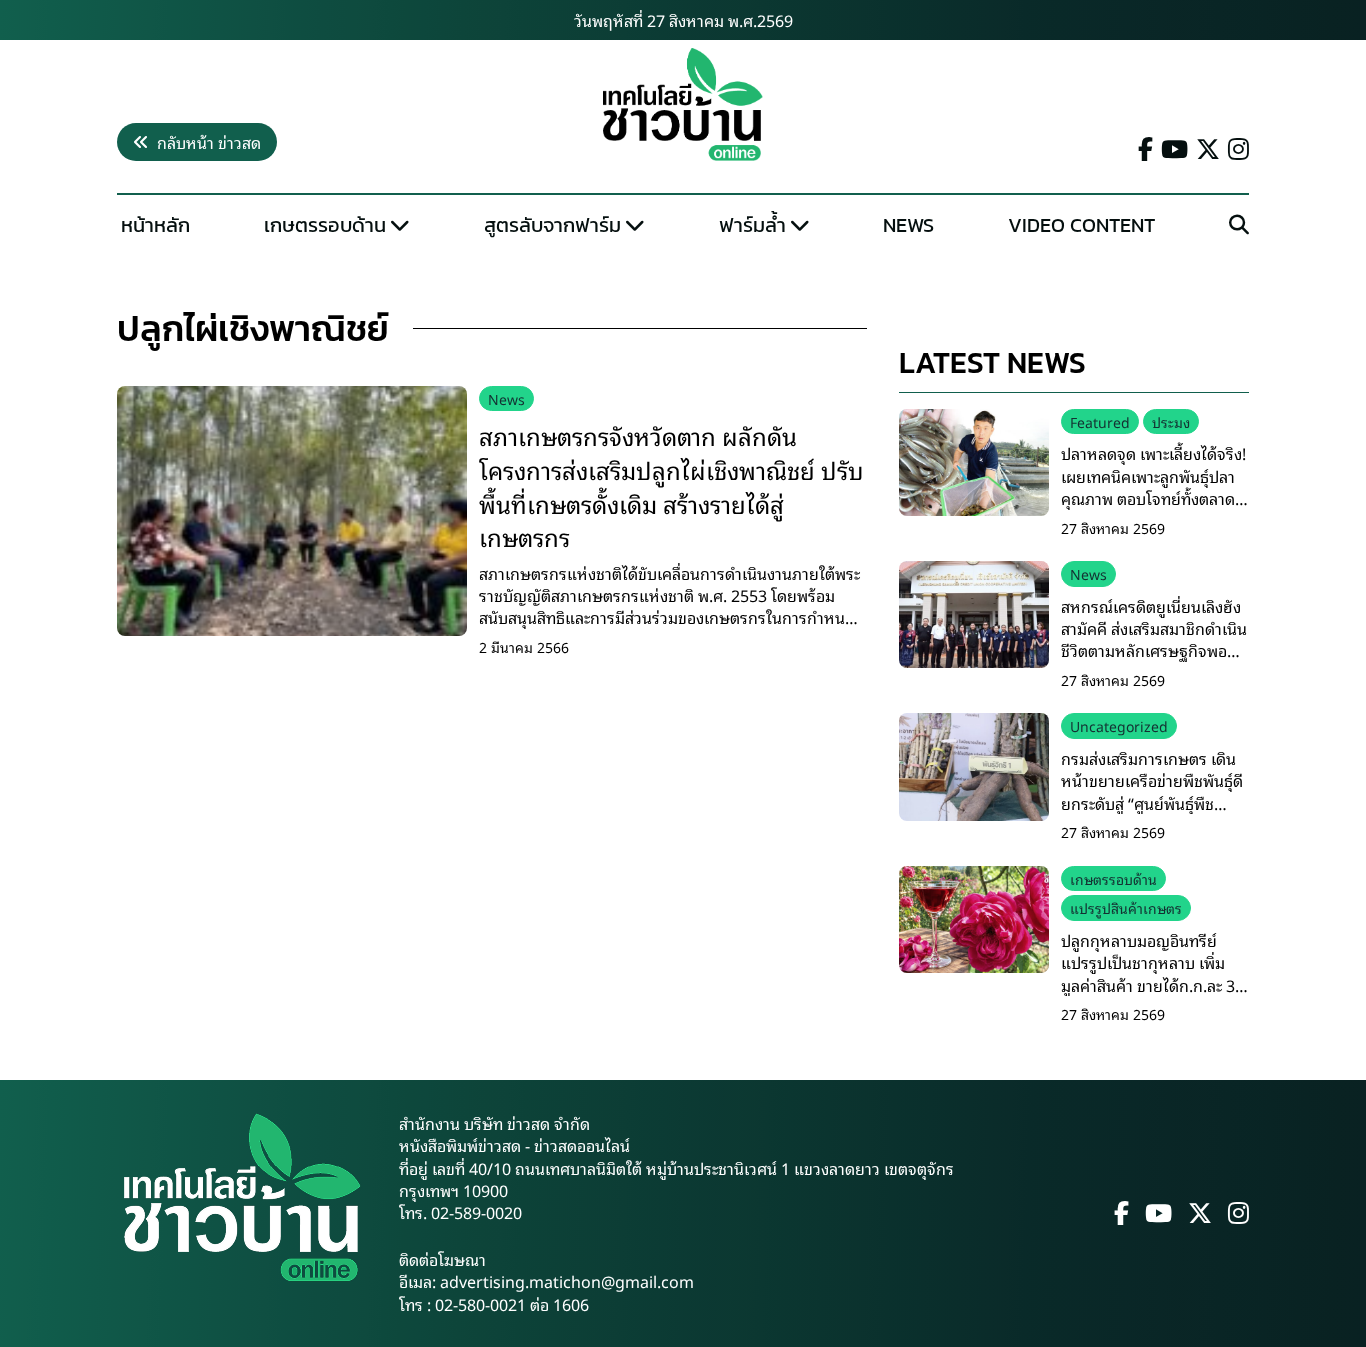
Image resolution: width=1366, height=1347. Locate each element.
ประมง (1171, 421)
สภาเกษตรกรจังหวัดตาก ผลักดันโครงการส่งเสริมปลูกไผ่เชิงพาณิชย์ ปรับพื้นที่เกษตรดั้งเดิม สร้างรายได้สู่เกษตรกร (671, 485)
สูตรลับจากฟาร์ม (552, 225)
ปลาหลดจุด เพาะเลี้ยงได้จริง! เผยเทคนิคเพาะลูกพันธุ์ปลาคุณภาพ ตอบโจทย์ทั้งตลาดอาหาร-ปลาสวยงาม (1153, 486)
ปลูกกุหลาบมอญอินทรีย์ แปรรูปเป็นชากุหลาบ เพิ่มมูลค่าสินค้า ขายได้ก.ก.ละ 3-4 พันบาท (1155, 973)
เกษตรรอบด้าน (325, 225)
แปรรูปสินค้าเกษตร (1126, 907)
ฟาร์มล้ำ (752, 225)
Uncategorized (1119, 725)
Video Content (1081, 225)
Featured (1100, 421)
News (908, 225)
